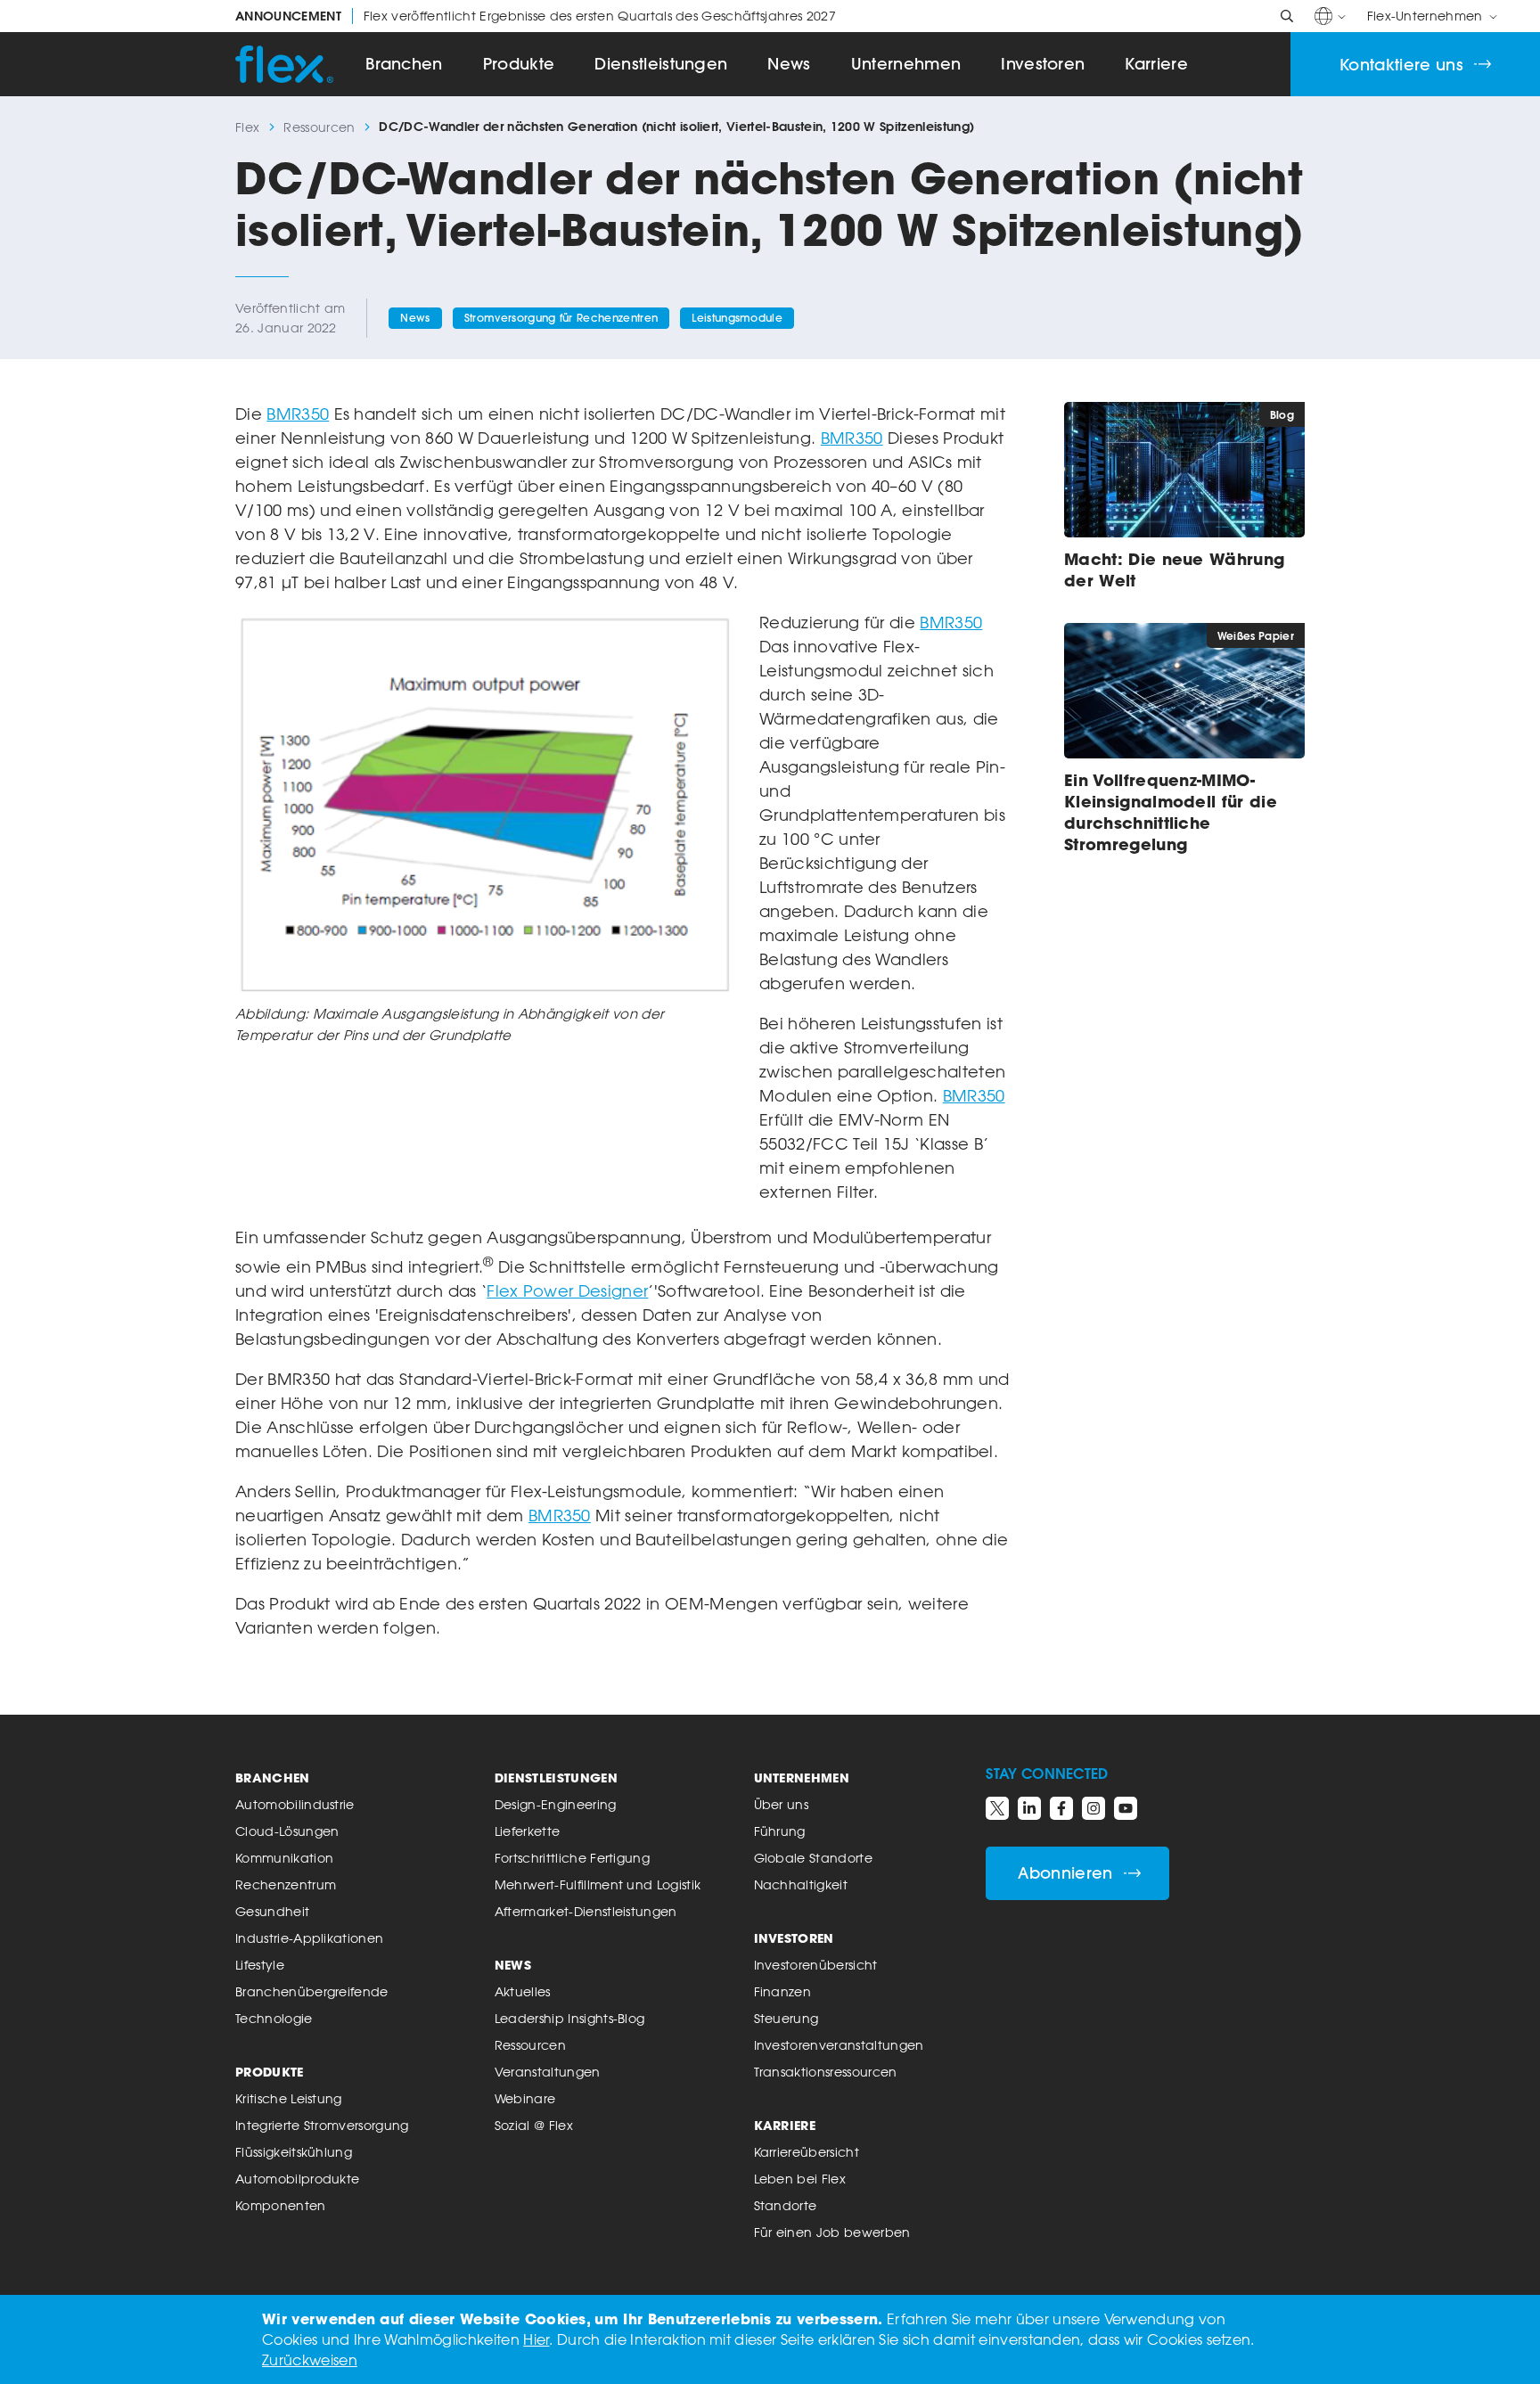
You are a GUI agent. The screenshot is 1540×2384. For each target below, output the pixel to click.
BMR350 (298, 414)
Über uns (782, 1804)
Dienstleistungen (661, 64)
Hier (536, 2339)
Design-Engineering (556, 1804)
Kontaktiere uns (1401, 65)
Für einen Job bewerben (832, 2232)
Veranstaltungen (548, 2072)
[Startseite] (284, 64)
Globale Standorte (813, 1858)
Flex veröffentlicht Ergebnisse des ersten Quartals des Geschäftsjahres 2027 (536, 16)
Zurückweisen (310, 2360)
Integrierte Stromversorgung (322, 2125)
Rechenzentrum (286, 1884)
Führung (780, 1831)
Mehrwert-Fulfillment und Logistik (598, 1884)
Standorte (786, 2205)
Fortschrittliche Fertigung (572, 1858)
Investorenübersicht (816, 1965)
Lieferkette (528, 1831)
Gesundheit (272, 1911)
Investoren (1043, 64)
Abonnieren (1065, 1873)
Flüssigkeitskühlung (294, 2152)
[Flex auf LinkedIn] (1029, 1808)
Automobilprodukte (297, 2179)
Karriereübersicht (807, 2152)
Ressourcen (319, 127)
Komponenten (281, 2205)
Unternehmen (906, 64)
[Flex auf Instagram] (1094, 1808)
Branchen (404, 64)
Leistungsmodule (737, 318)
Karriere (1156, 64)
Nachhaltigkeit (801, 1884)
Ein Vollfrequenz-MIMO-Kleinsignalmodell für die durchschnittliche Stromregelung (1171, 812)
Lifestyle (260, 1965)
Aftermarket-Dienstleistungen (586, 1911)
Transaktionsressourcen (826, 2072)
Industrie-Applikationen (309, 1938)
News (789, 64)
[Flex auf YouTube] (1126, 1808)
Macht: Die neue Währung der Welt (1174, 569)
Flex (247, 127)
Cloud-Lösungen (287, 1831)
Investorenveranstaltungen (839, 2045)
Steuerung (786, 2018)
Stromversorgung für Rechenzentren (561, 318)
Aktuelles (523, 1991)
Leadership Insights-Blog (570, 2018)
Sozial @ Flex (534, 2125)
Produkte (519, 64)
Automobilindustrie (295, 1804)
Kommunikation (284, 1858)
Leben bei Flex (800, 2179)
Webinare (525, 2098)
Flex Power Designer (567, 1290)
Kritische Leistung (289, 2098)
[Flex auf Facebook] (1061, 1808)
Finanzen (783, 1991)
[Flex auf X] (997, 1808)
